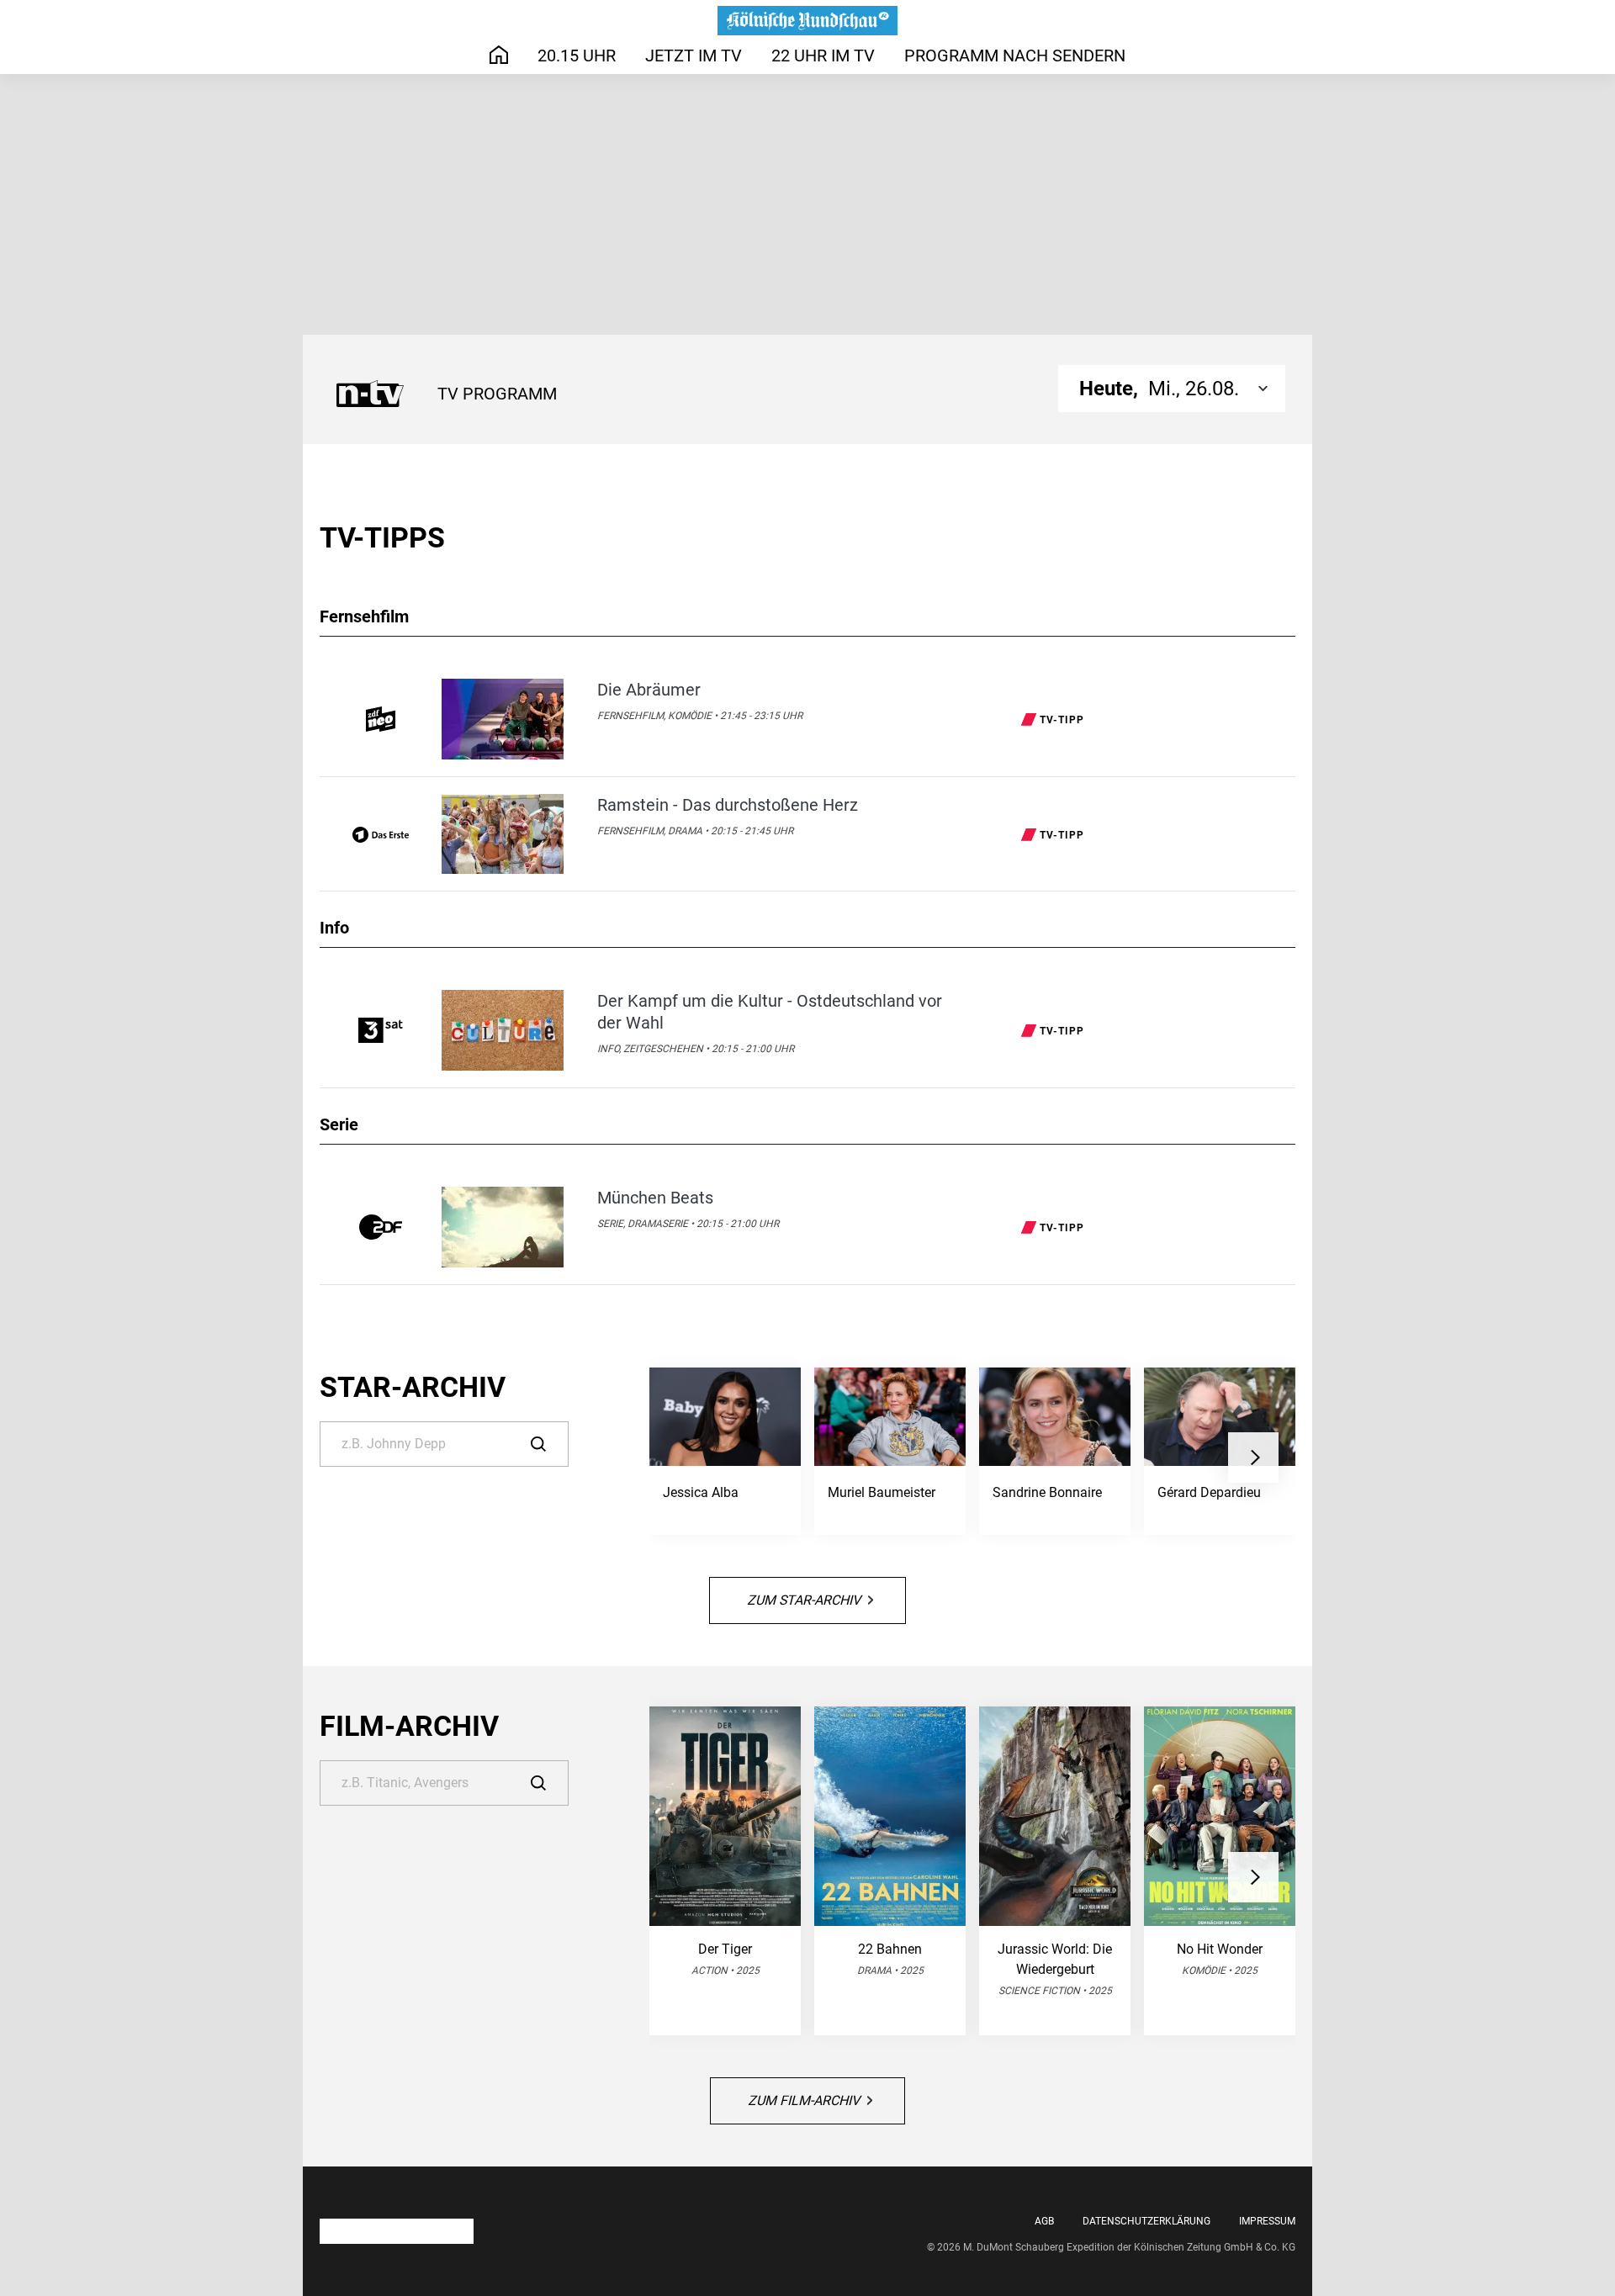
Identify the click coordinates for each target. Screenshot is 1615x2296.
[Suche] (550, 1444)
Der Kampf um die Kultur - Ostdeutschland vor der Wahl (770, 1012)
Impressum (1267, 2221)
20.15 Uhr (577, 56)
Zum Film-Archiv (804, 2100)
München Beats (655, 1198)
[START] (499, 55)
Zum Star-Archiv (804, 1600)
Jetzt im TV (694, 56)
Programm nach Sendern (1015, 56)
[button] (1253, 1457)
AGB (1044, 2221)
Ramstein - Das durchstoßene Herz (728, 805)
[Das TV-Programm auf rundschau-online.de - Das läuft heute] (807, 21)
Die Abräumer (649, 690)
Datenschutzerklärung (1146, 2221)
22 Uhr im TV (823, 56)
